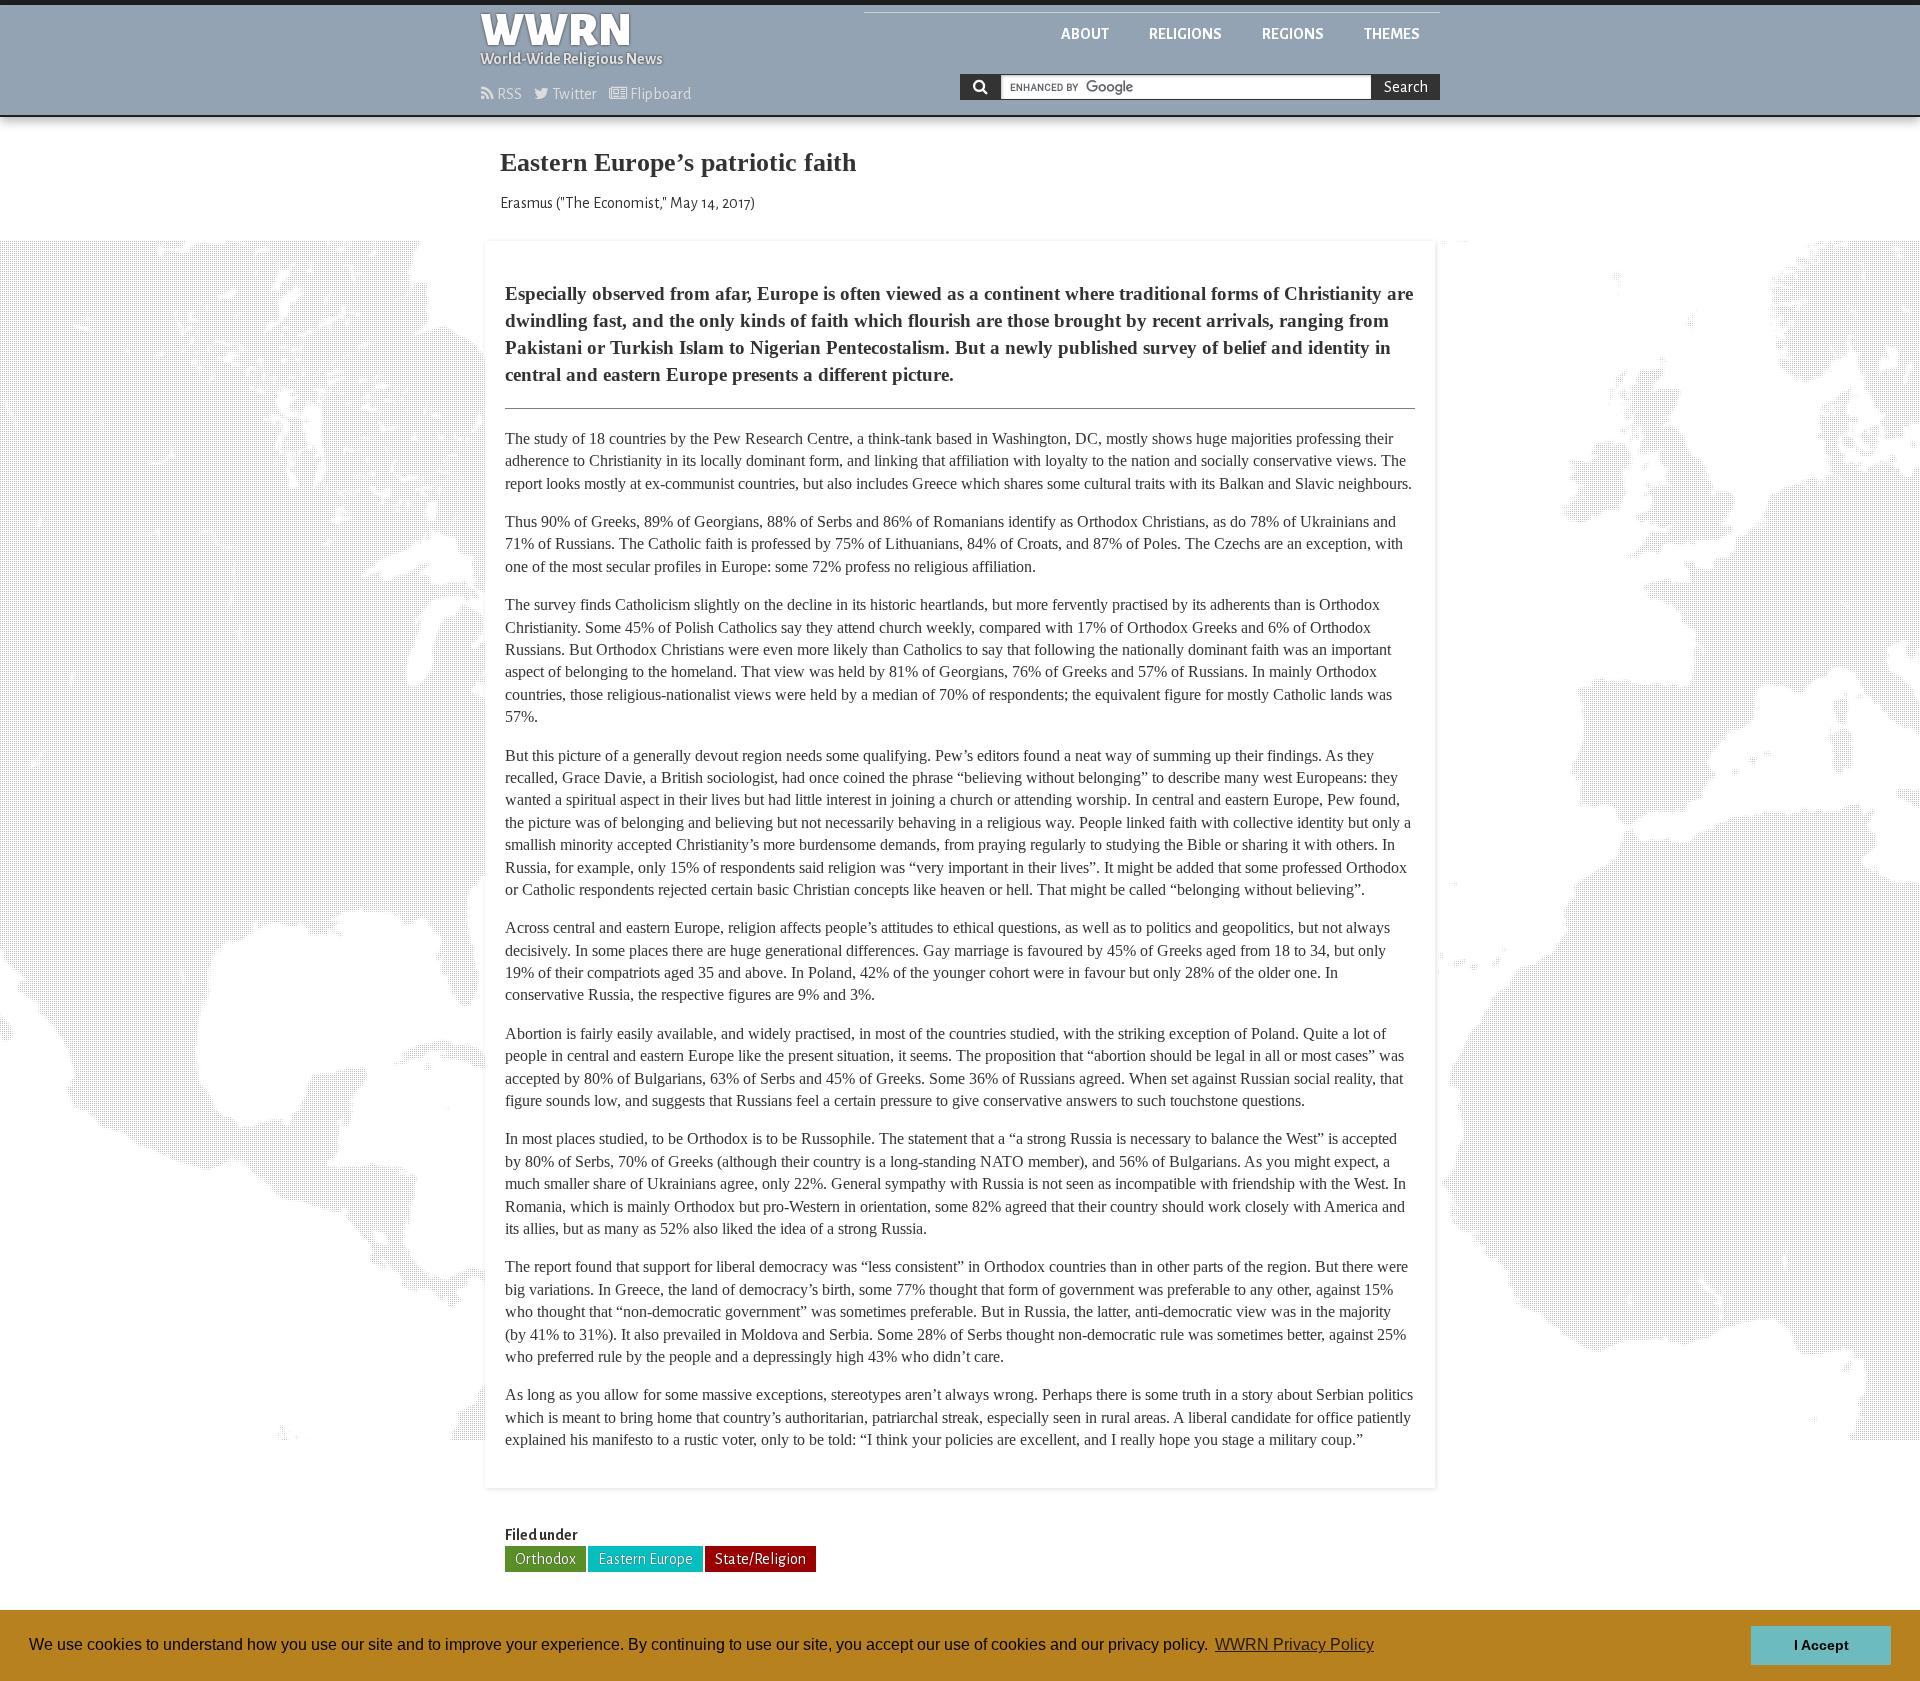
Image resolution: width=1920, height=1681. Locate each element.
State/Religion (760, 1559)
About (1085, 34)
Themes (1392, 34)
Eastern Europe (645, 1559)
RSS (508, 94)
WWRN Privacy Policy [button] (1294, 1644)
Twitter (573, 94)
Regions (1293, 34)
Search (1406, 87)
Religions (1185, 34)
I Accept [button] (1821, 1645)
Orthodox (545, 1559)
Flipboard (659, 94)
